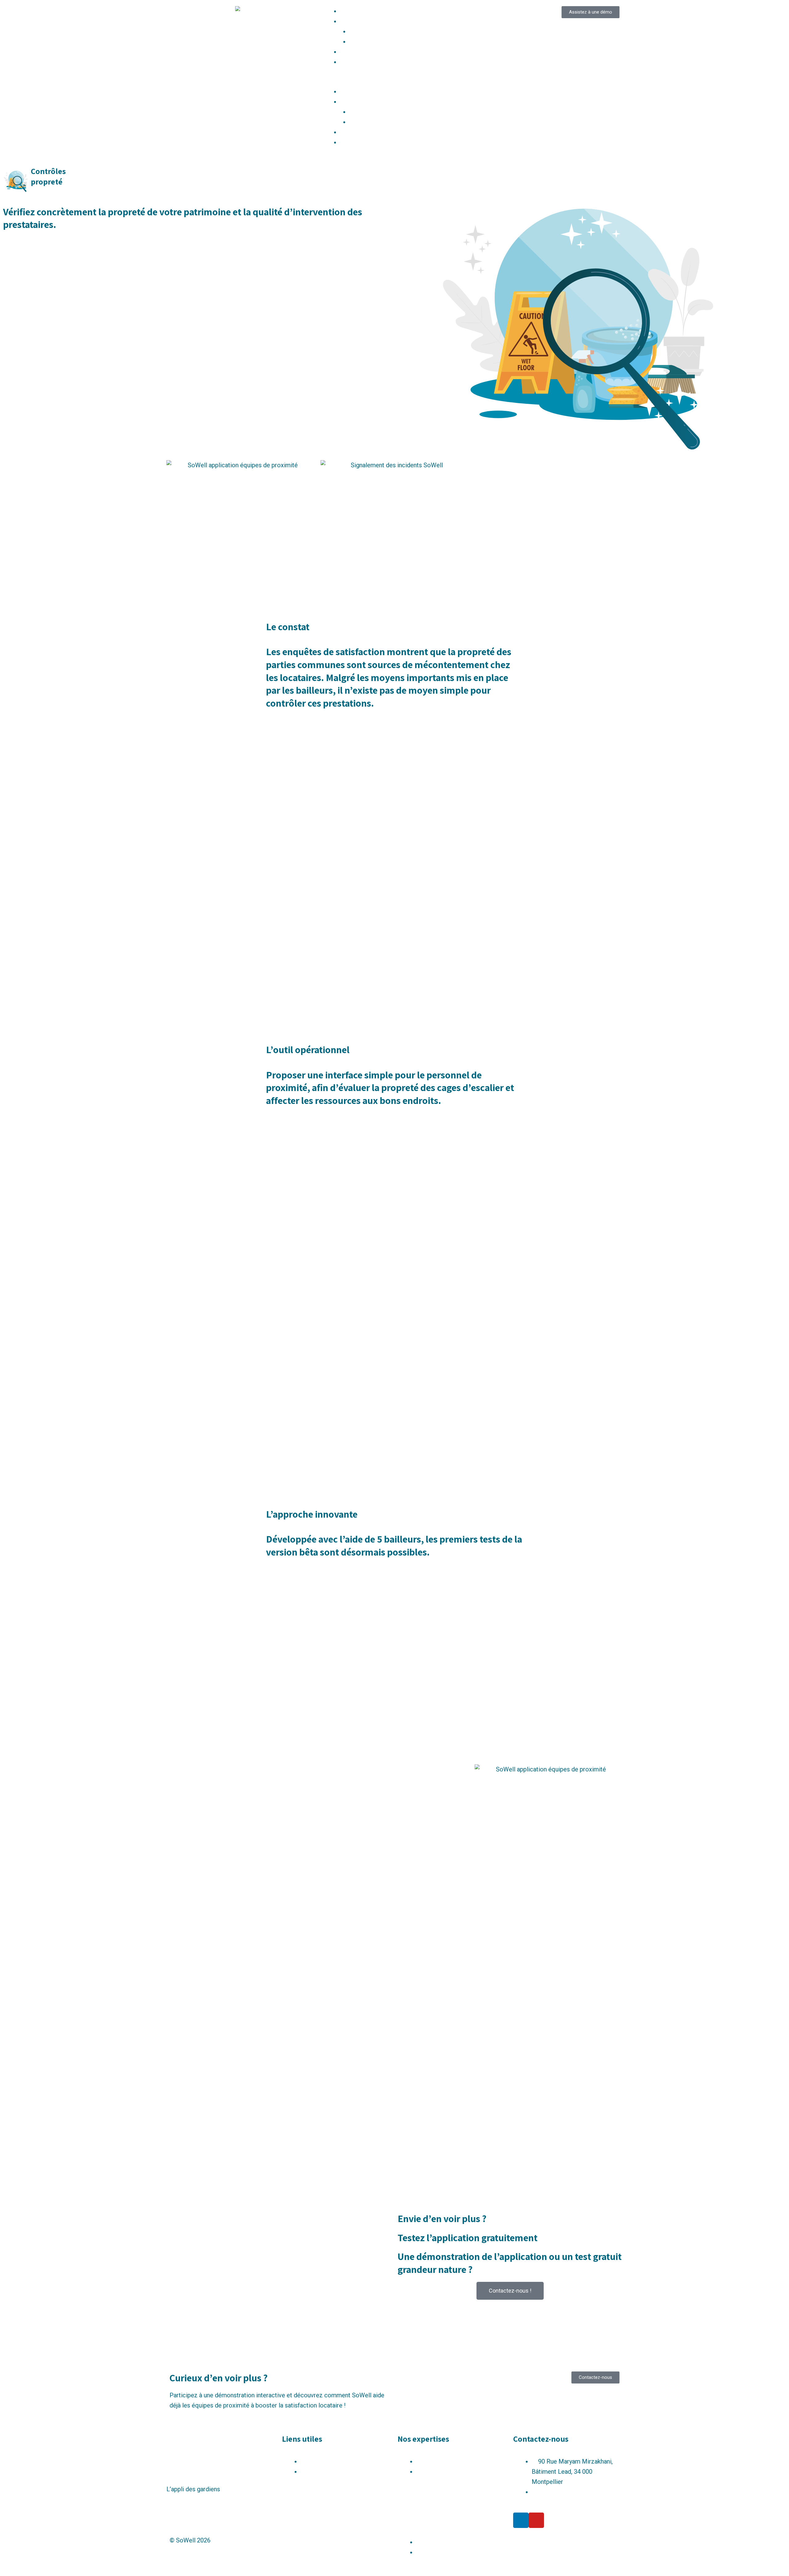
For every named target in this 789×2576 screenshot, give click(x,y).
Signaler (360, 31)
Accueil (350, 11)
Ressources (356, 52)
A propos (352, 62)
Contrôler (362, 42)
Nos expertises (361, 21)
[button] (394, 81)
